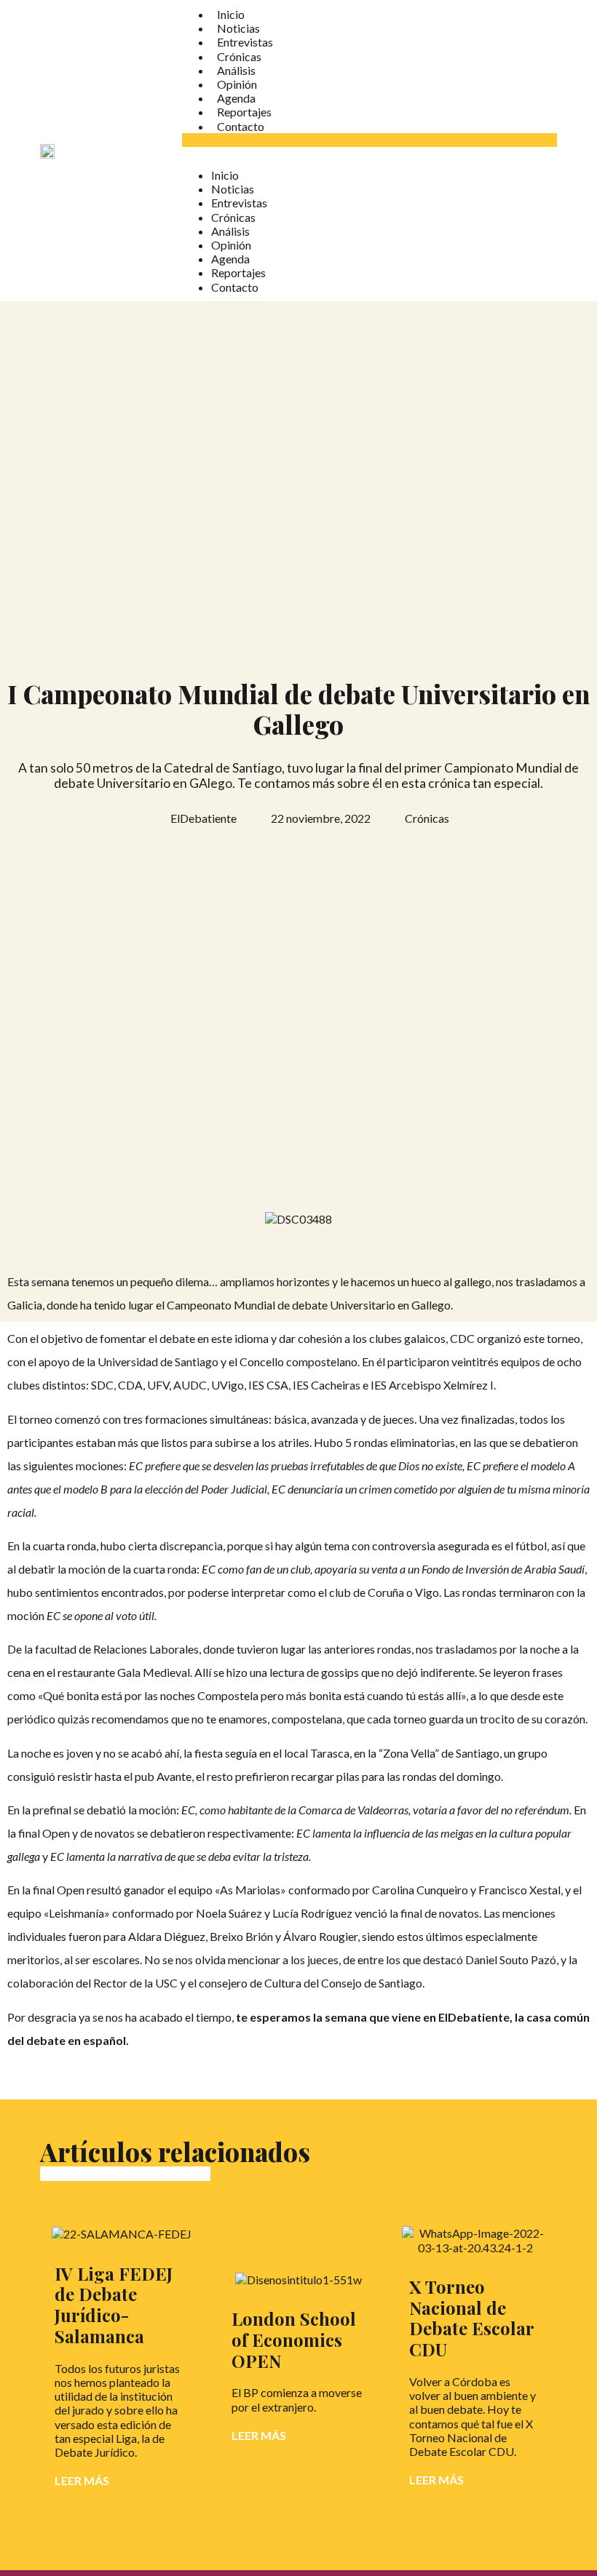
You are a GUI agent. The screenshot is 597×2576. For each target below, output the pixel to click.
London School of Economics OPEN (294, 2340)
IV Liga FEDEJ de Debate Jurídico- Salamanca (114, 2305)
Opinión (237, 84)
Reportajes (244, 112)
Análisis (236, 70)
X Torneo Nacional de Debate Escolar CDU (471, 2318)
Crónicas (239, 56)
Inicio (231, 14)
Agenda (236, 98)
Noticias (238, 28)
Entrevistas (245, 42)
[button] (369, 140)
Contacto (241, 126)
